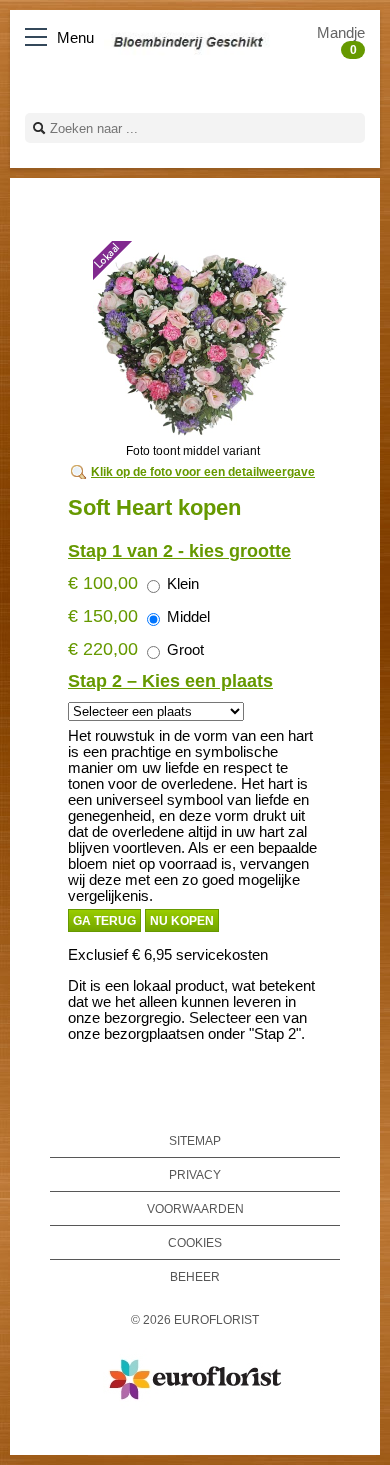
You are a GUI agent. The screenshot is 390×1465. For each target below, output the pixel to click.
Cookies (195, 1242)
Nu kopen (182, 920)
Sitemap (195, 1140)
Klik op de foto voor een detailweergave (203, 472)
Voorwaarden (195, 1208)
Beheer (195, 1276)
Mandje (341, 41)
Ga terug (104, 920)
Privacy (195, 1174)
